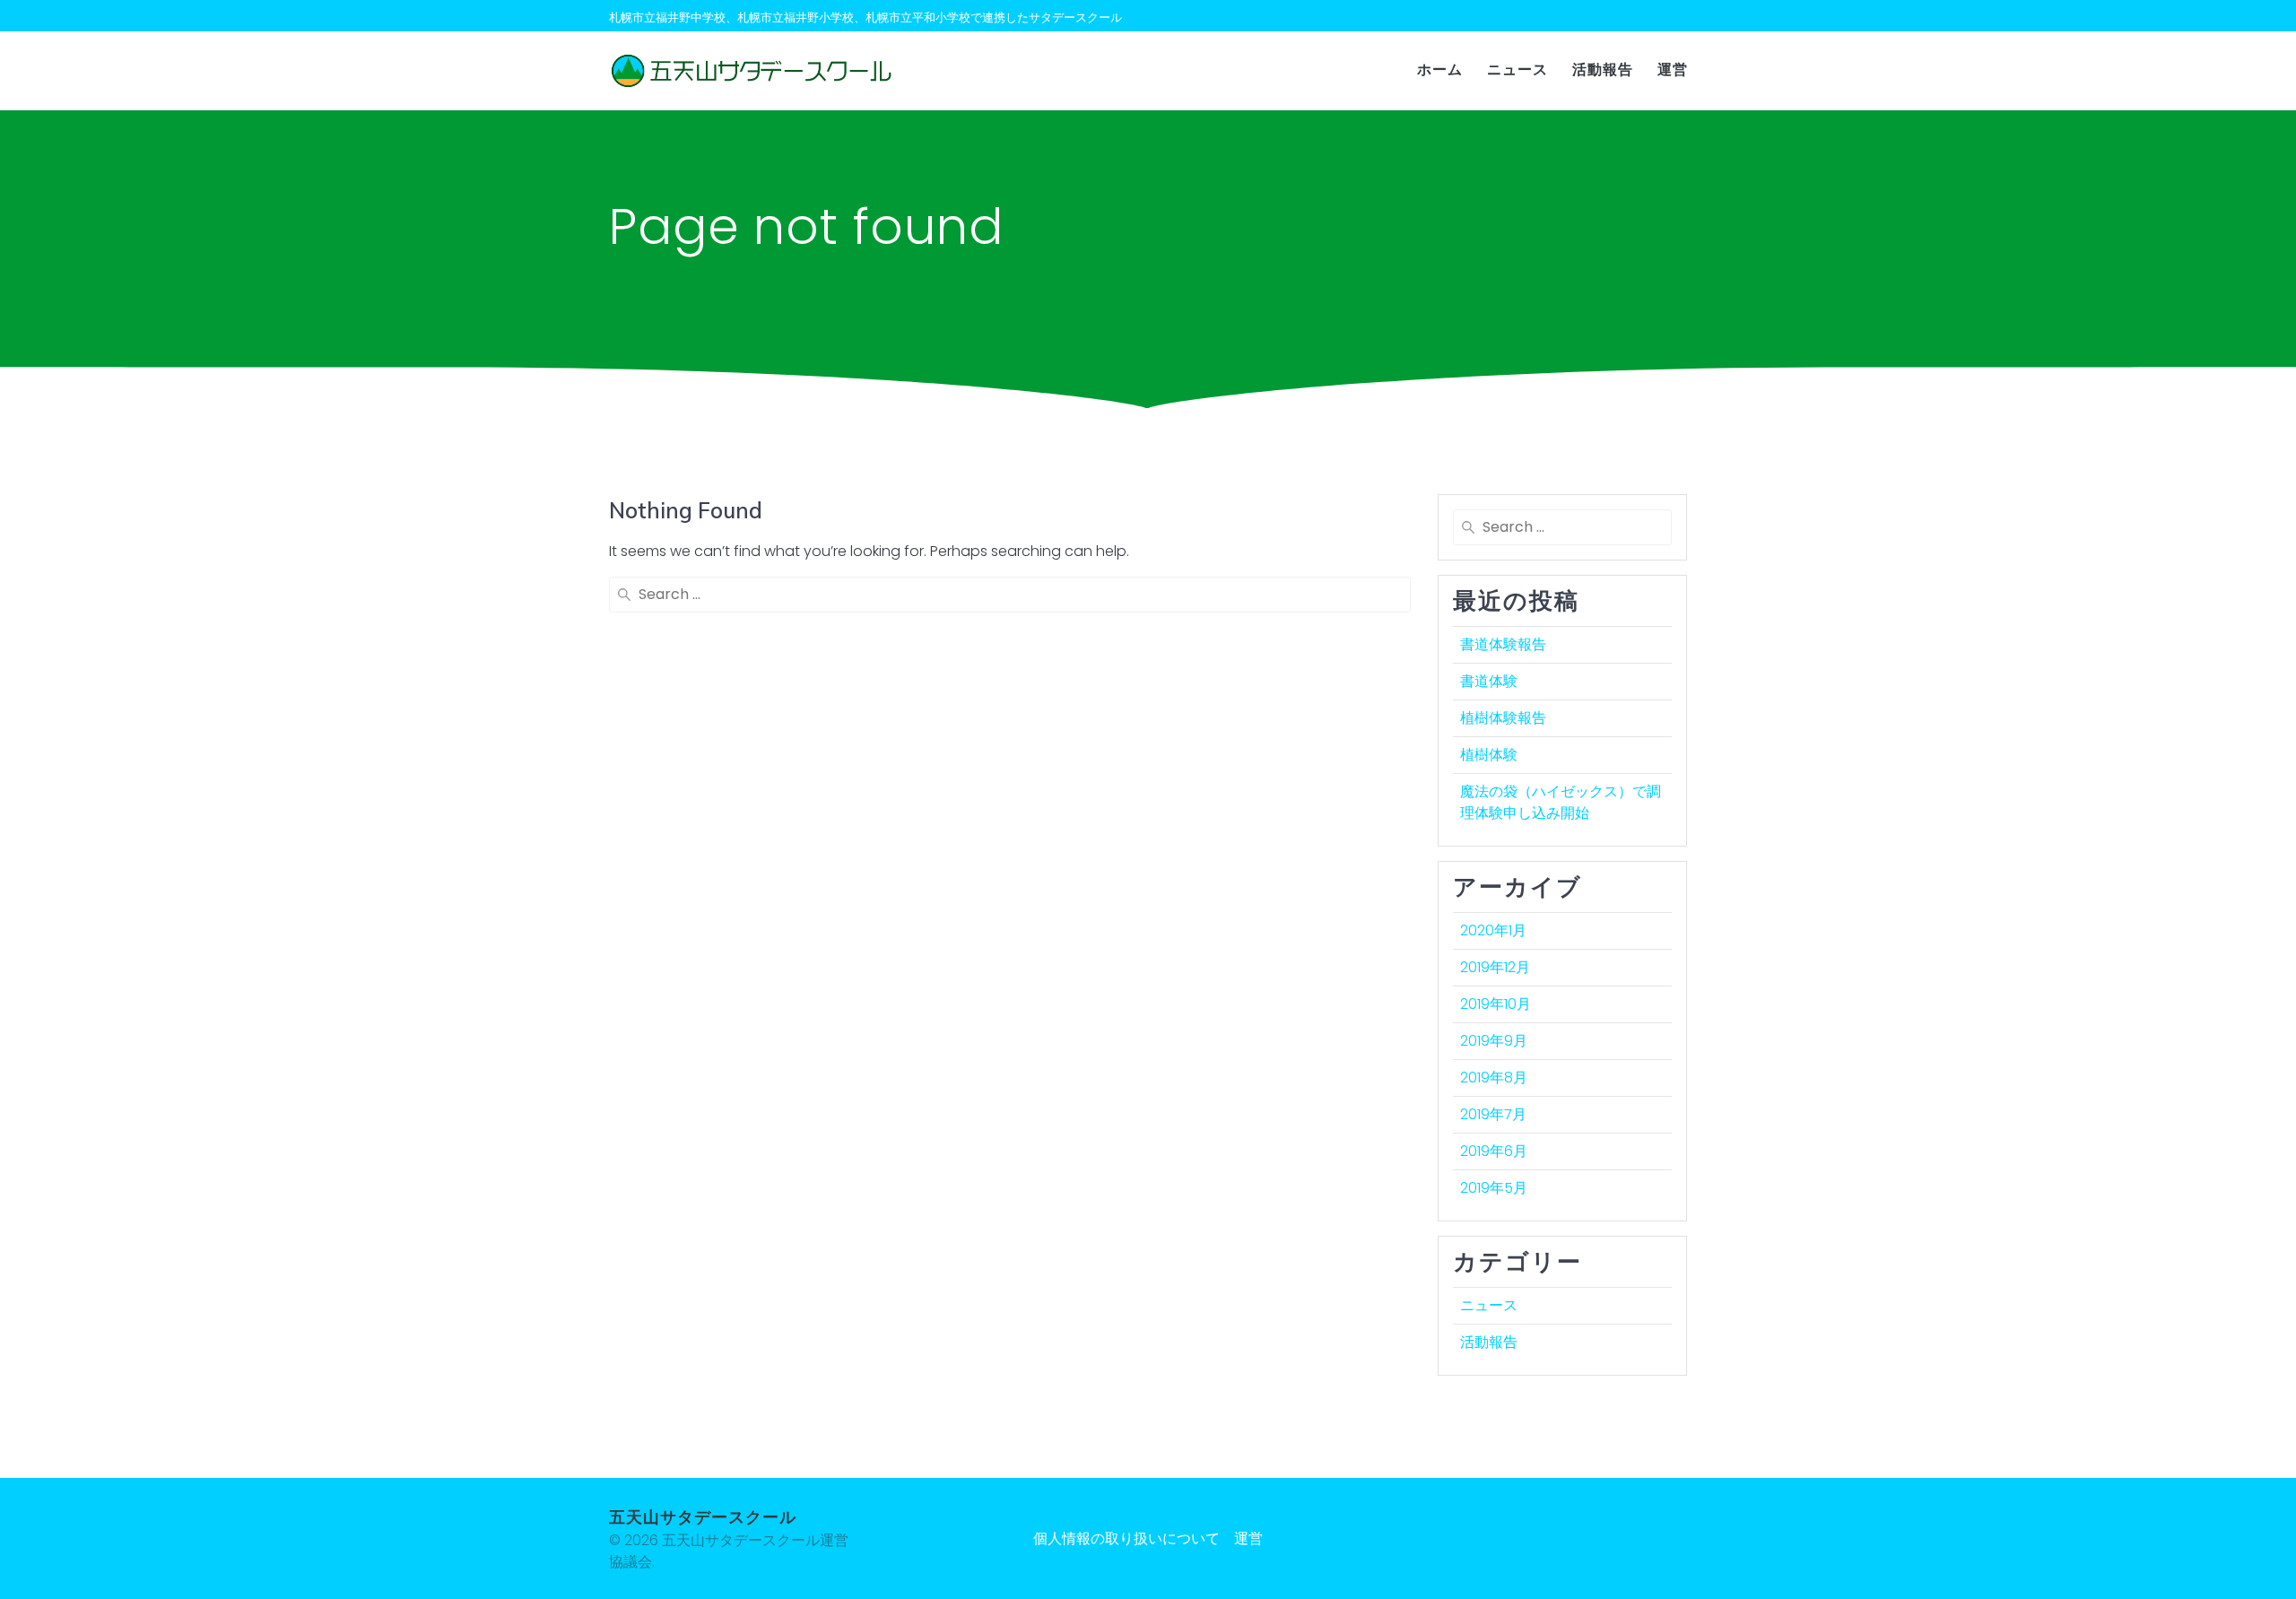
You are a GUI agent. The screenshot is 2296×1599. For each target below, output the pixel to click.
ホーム (1440, 70)
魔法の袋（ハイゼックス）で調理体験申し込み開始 (1561, 802)
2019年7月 (1493, 1114)
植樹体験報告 (1503, 718)
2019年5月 (1494, 1188)
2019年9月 (1494, 1041)
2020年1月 (1493, 930)
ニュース (1518, 70)
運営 (1673, 70)
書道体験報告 (1503, 644)
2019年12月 (1495, 967)
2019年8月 (1494, 1078)
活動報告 (1603, 70)
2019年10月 (1496, 1004)
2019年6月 (1494, 1151)
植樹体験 (1489, 755)
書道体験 (1489, 681)
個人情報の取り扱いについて (1126, 1538)
